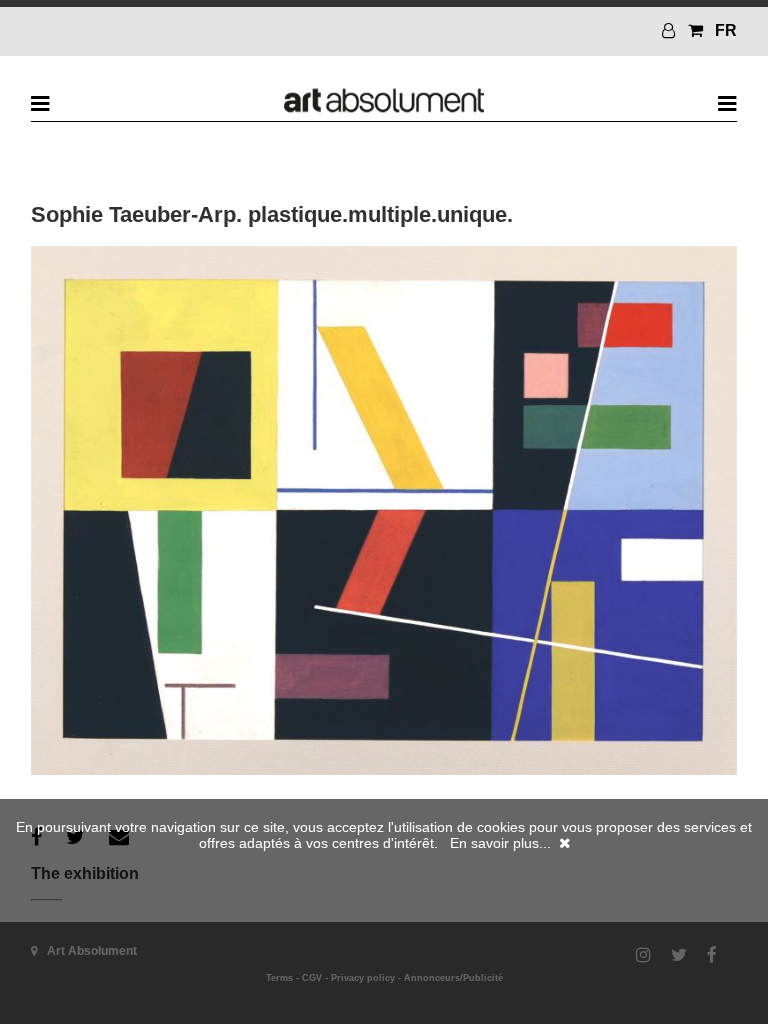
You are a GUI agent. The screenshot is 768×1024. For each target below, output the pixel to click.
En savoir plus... (500, 843)
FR (726, 30)
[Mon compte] (671, 30)
